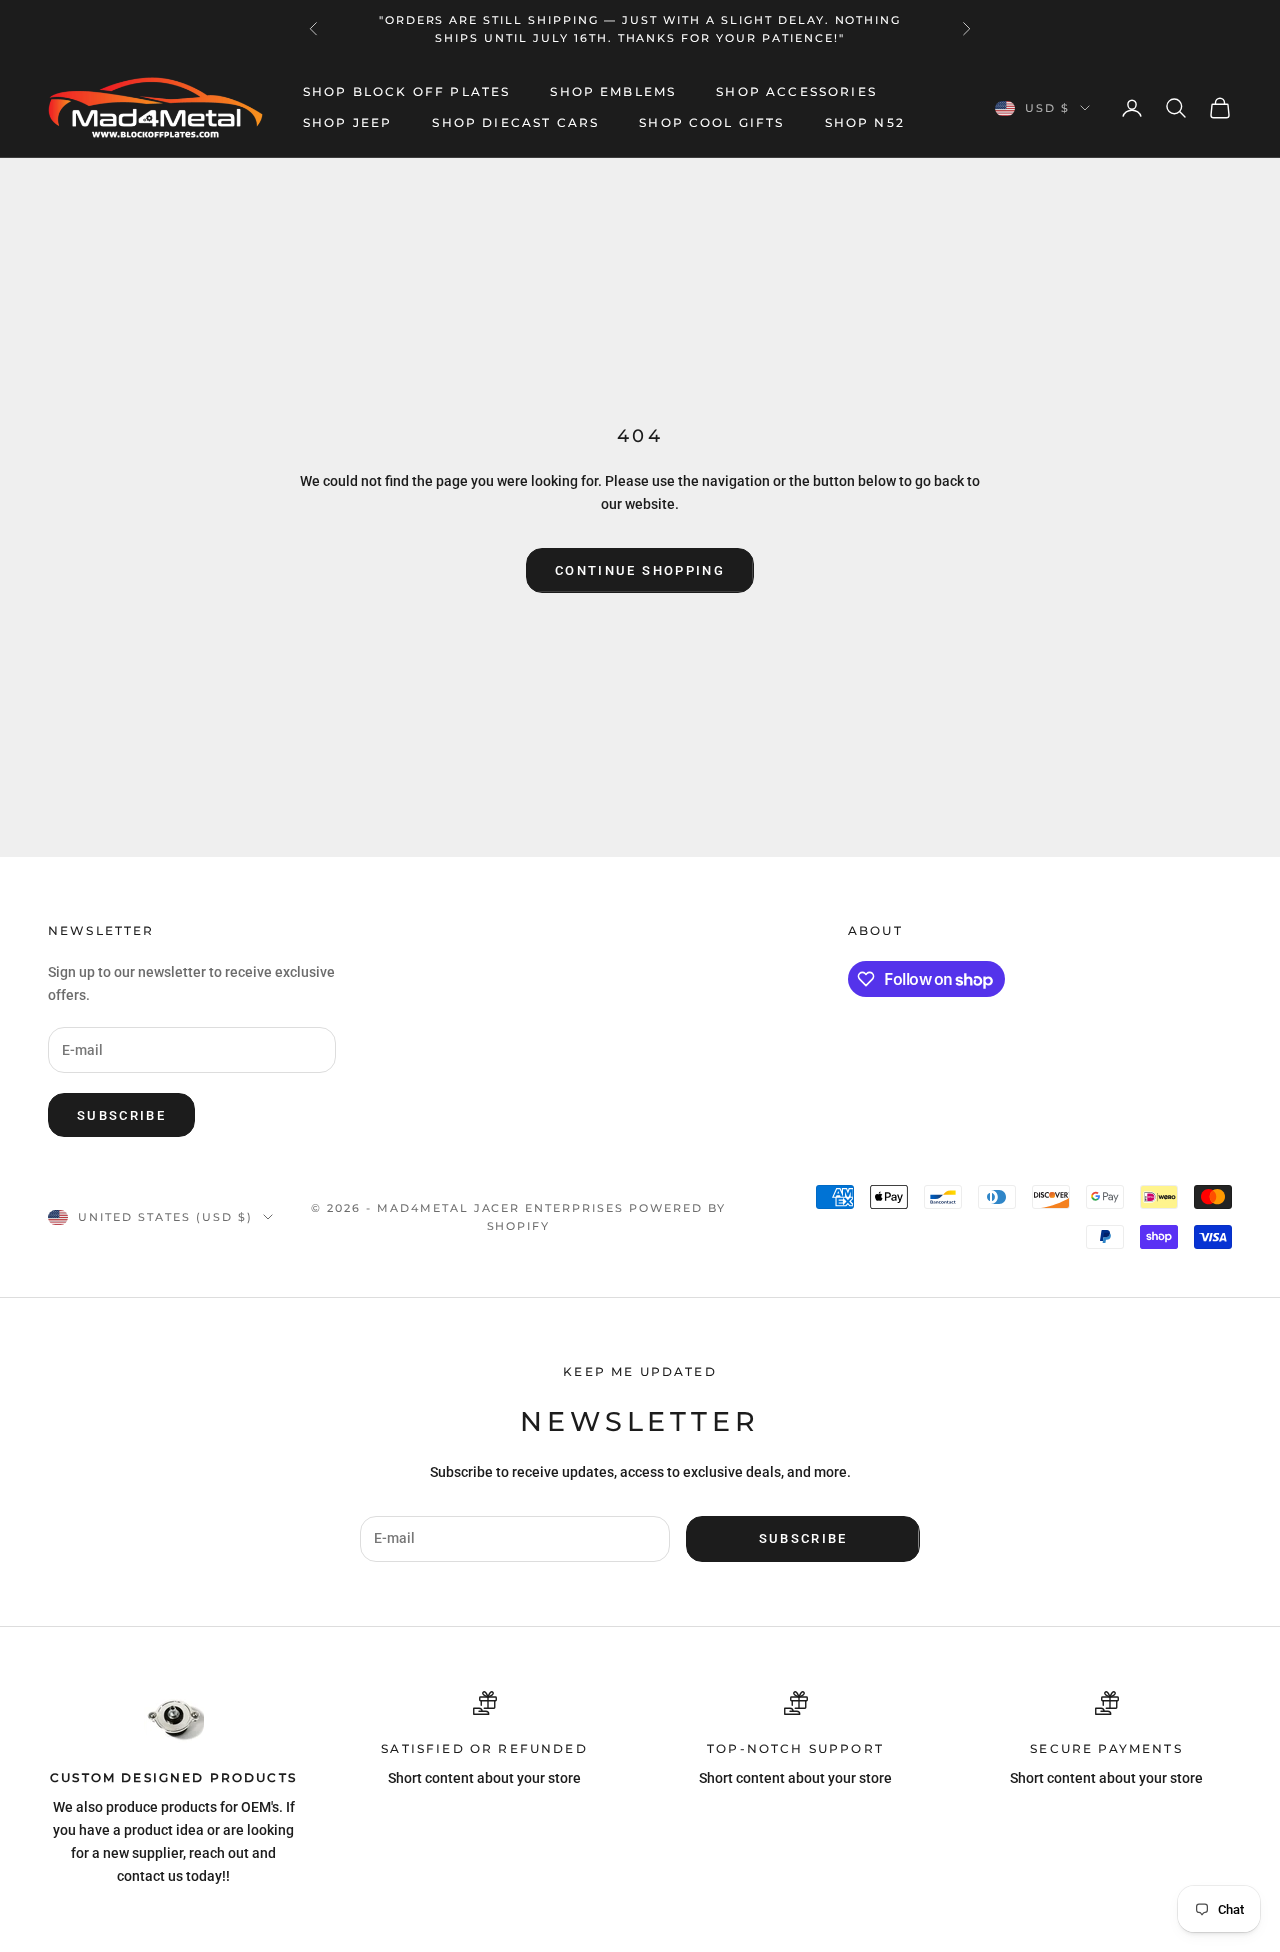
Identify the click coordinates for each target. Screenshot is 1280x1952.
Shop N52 (865, 122)
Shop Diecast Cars (515, 122)
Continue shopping (640, 570)
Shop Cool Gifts (711, 122)
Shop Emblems (613, 92)
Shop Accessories (796, 92)
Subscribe (121, 1115)
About (875, 930)
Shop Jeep (347, 122)
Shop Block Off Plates (406, 92)
